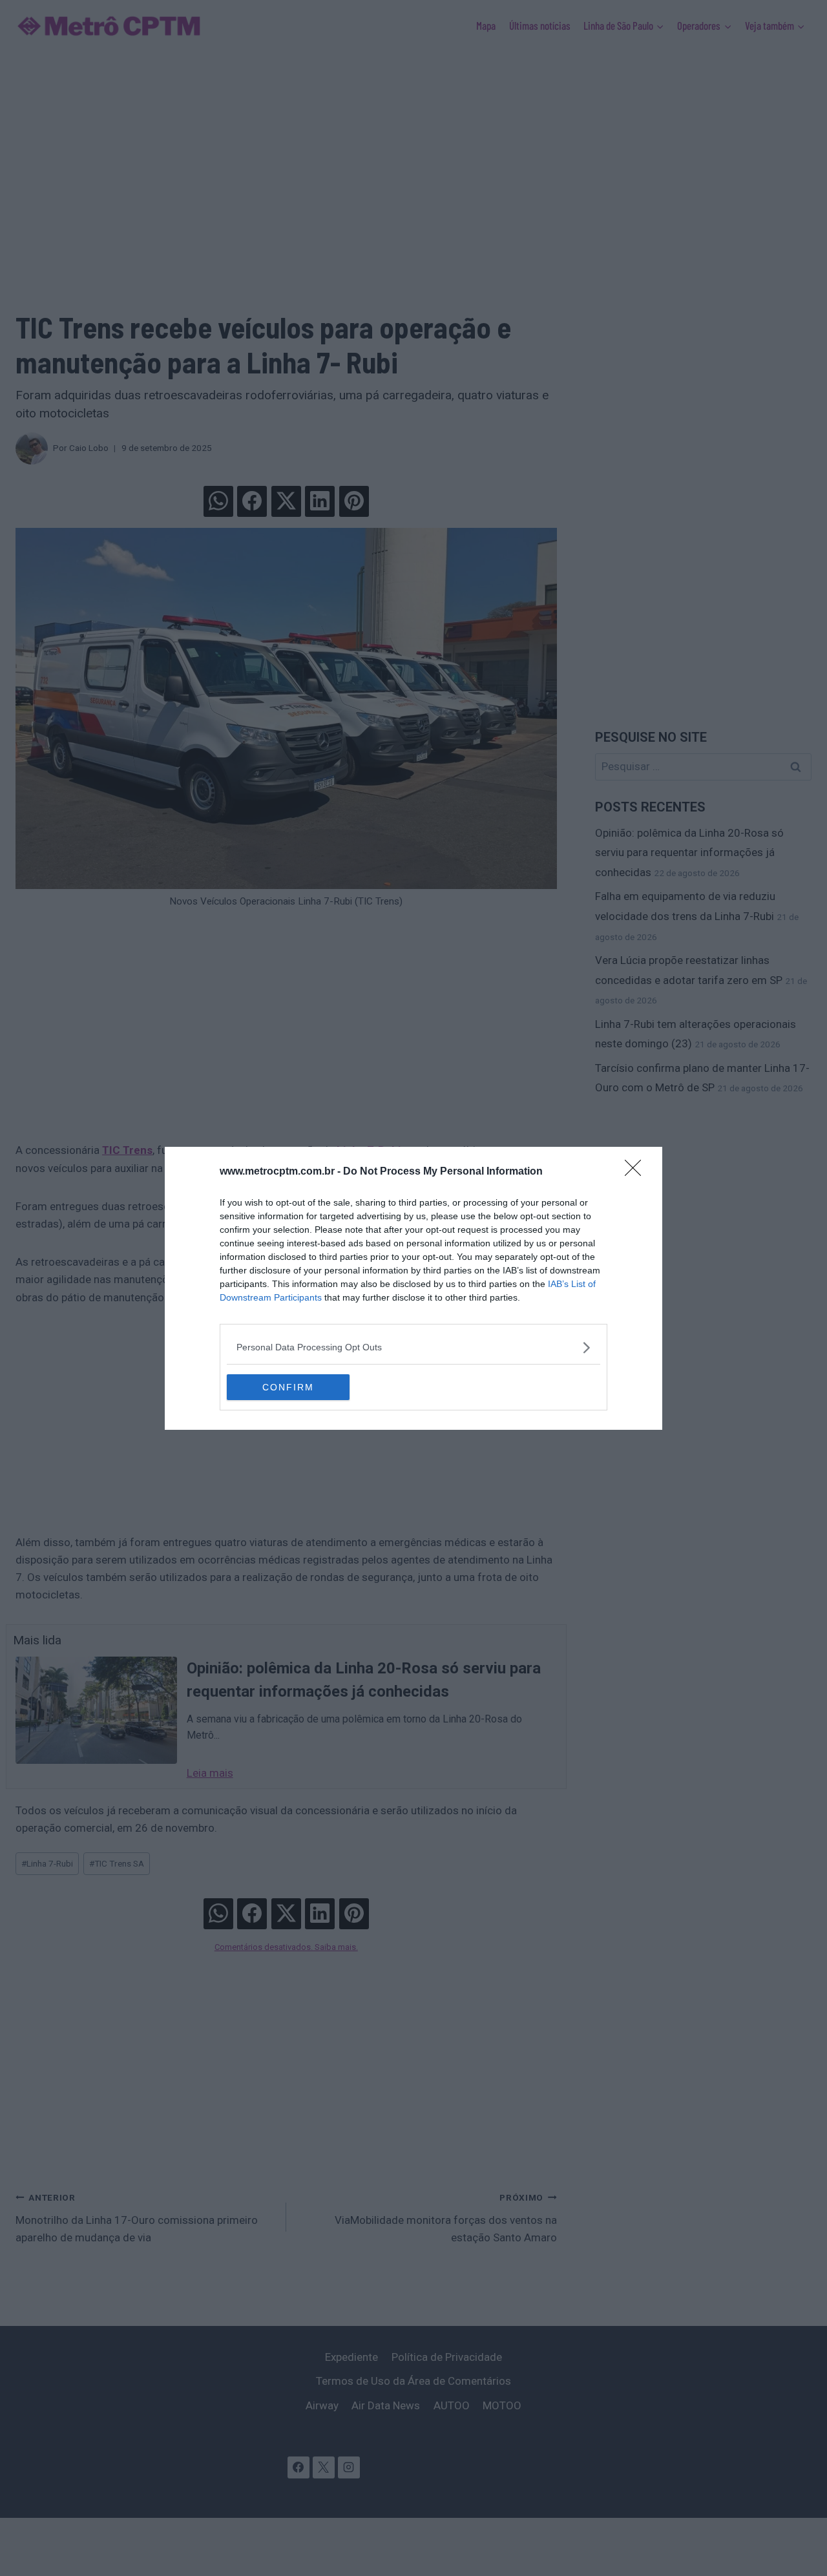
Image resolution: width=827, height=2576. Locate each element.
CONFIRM (288, 1387)
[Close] (637, 1172)
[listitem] (413, 1347)
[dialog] (413, 1288)
